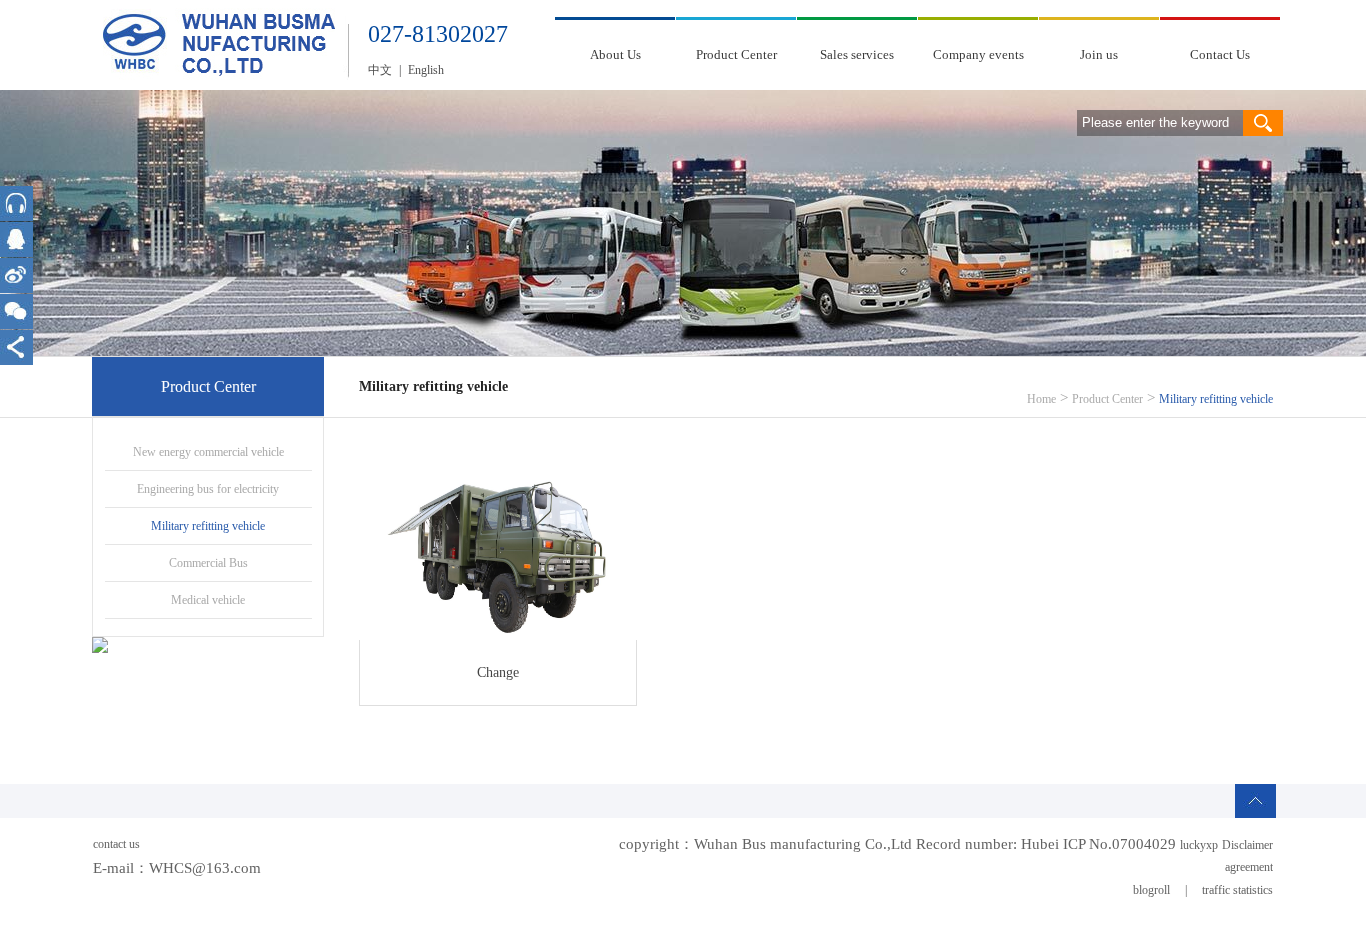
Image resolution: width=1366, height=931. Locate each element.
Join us (1099, 54)
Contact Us (1220, 54)
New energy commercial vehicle (208, 452)
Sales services (857, 54)
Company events (978, 54)
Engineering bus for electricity (208, 489)
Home (1041, 399)
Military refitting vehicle (208, 526)
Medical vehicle (208, 600)
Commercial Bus (208, 563)
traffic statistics (1237, 890)
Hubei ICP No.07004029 (1098, 844)
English (426, 70)
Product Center (736, 54)
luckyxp (1199, 845)
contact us (116, 844)
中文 (380, 70)
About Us (615, 54)
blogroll (1151, 890)
